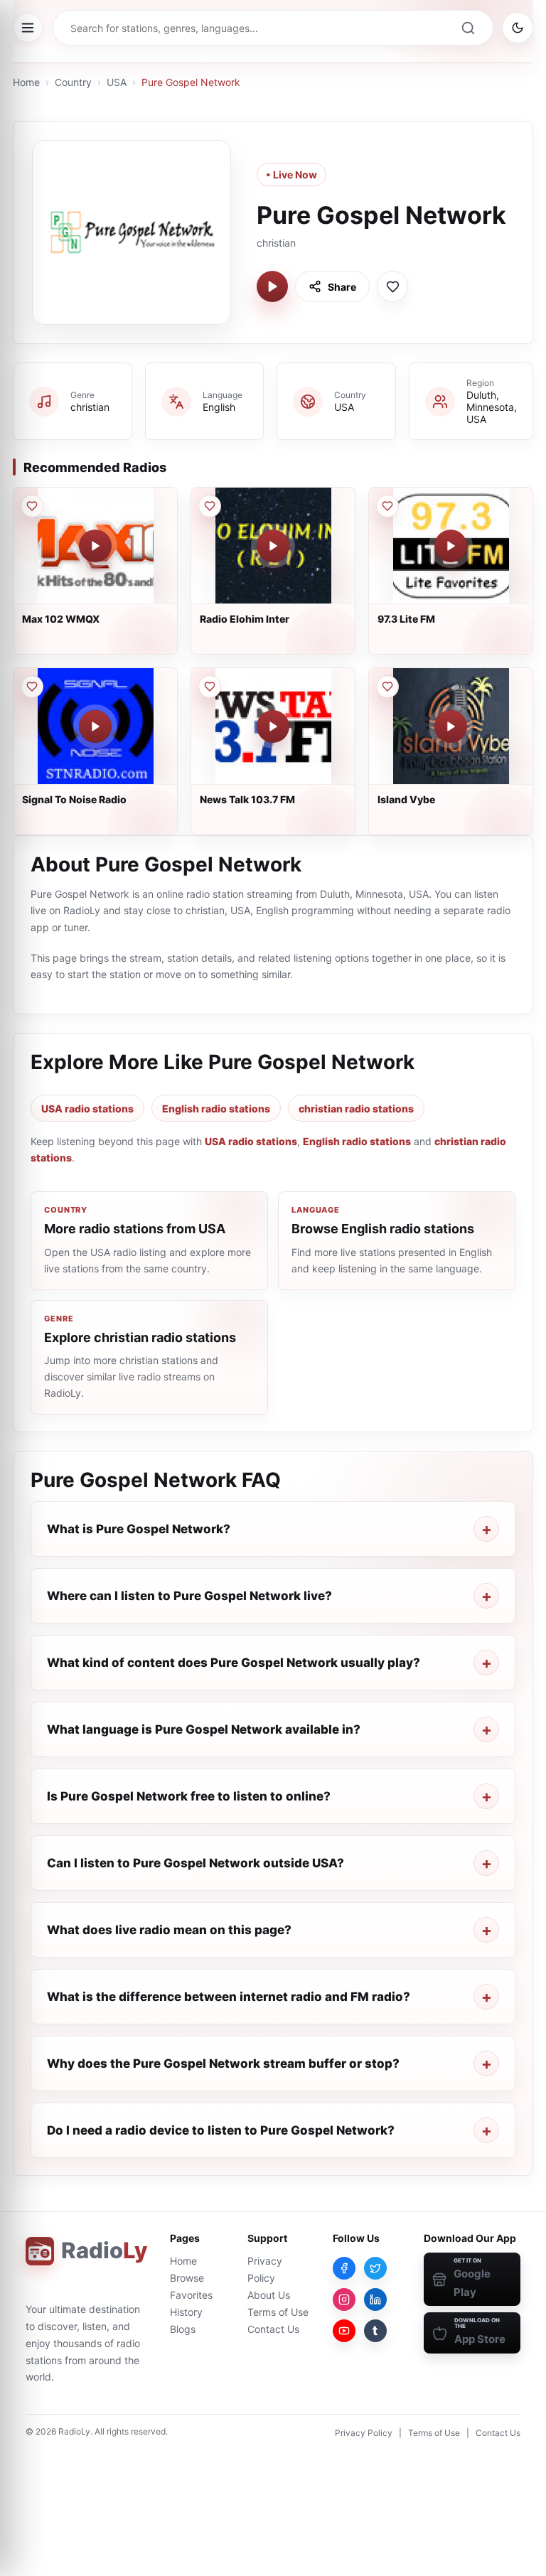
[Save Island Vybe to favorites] (387, 687)
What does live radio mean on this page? (169, 1930)
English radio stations (216, 1109)
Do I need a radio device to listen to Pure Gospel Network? (221, 2130)
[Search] (468, 28)
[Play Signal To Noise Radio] (95, 726)
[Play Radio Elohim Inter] (273, 546)
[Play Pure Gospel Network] (272, 286)
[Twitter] (375, 2268)
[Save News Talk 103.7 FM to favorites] (210, 687)
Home (26, 82)
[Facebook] (344, 2268)
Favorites (191, 2295)
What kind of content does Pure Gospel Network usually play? (234, 1663)
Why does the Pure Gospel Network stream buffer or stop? (223, 2064)
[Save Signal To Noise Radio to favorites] (32, 687)
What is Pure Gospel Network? (139, 1529)
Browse (187, 2278)
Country (73, 82)
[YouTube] (344, 2331)
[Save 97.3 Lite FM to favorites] (387, 506)
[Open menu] (28, 28)
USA (117, 82)
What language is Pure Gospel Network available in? (204, 1729)
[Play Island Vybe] (451, 726)
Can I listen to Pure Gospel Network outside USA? (196, 1863)
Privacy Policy (364, 2433)
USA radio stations (87, 1109)
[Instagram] (344, 2299)
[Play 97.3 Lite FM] (451, 546)
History (186, 2312)
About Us (269, 2295)
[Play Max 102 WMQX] (95, 546)
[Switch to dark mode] (518, 28)
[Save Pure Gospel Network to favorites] (392, 286)
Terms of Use (278, 2312)
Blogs (183, 2329)
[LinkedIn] (375, 2299)
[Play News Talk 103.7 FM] (273, 726)
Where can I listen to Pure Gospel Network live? (189, 1596)
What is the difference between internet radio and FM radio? (229, 1997)
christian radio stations (356, 1109)
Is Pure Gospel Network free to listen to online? (189, 1796)
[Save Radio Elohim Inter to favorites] (210, 506)
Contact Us (273, 2329)
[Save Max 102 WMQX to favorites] (32, 506)
